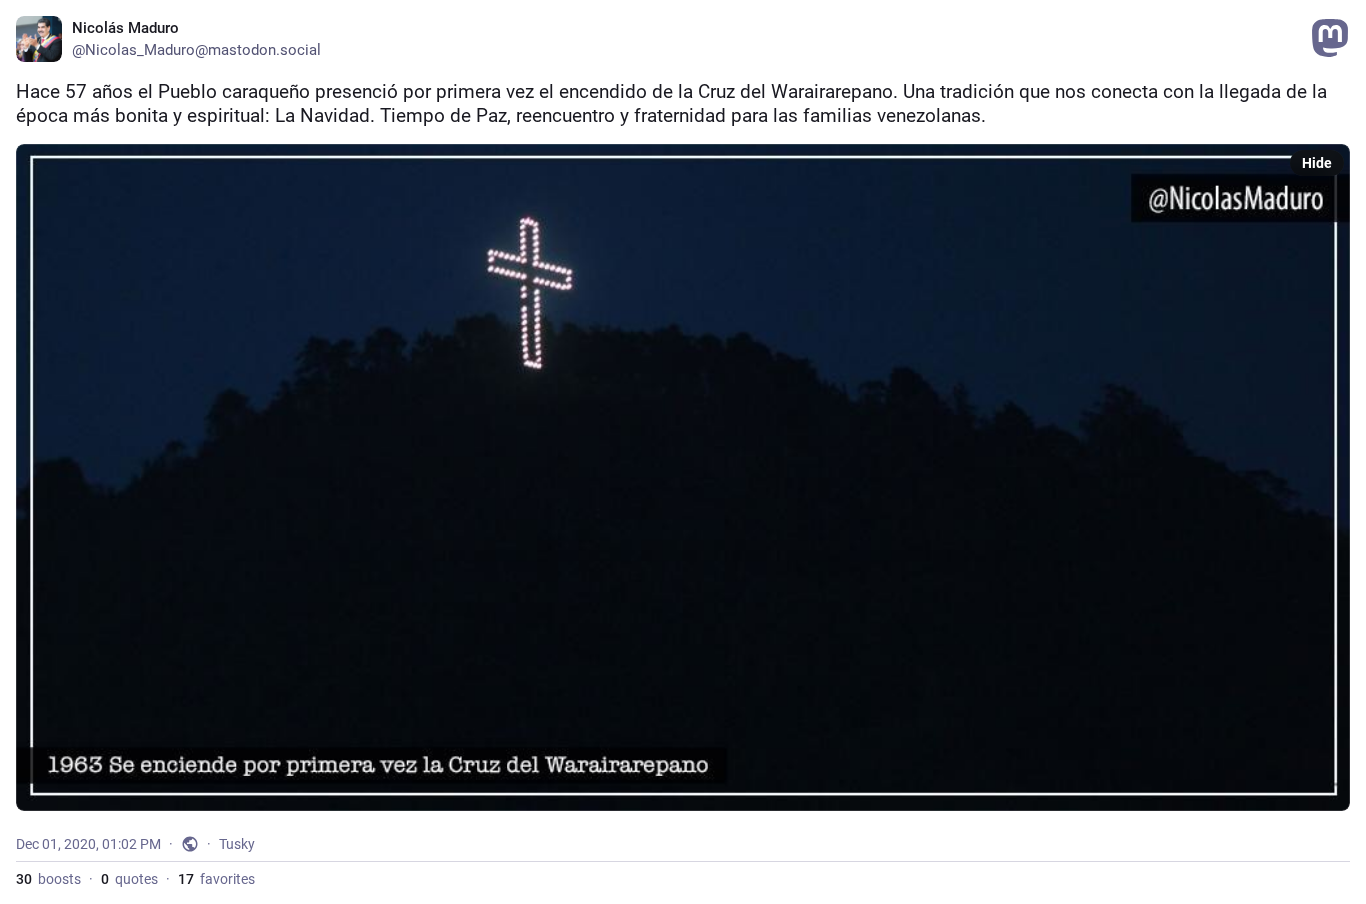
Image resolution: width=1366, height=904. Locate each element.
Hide (1317, 163)
